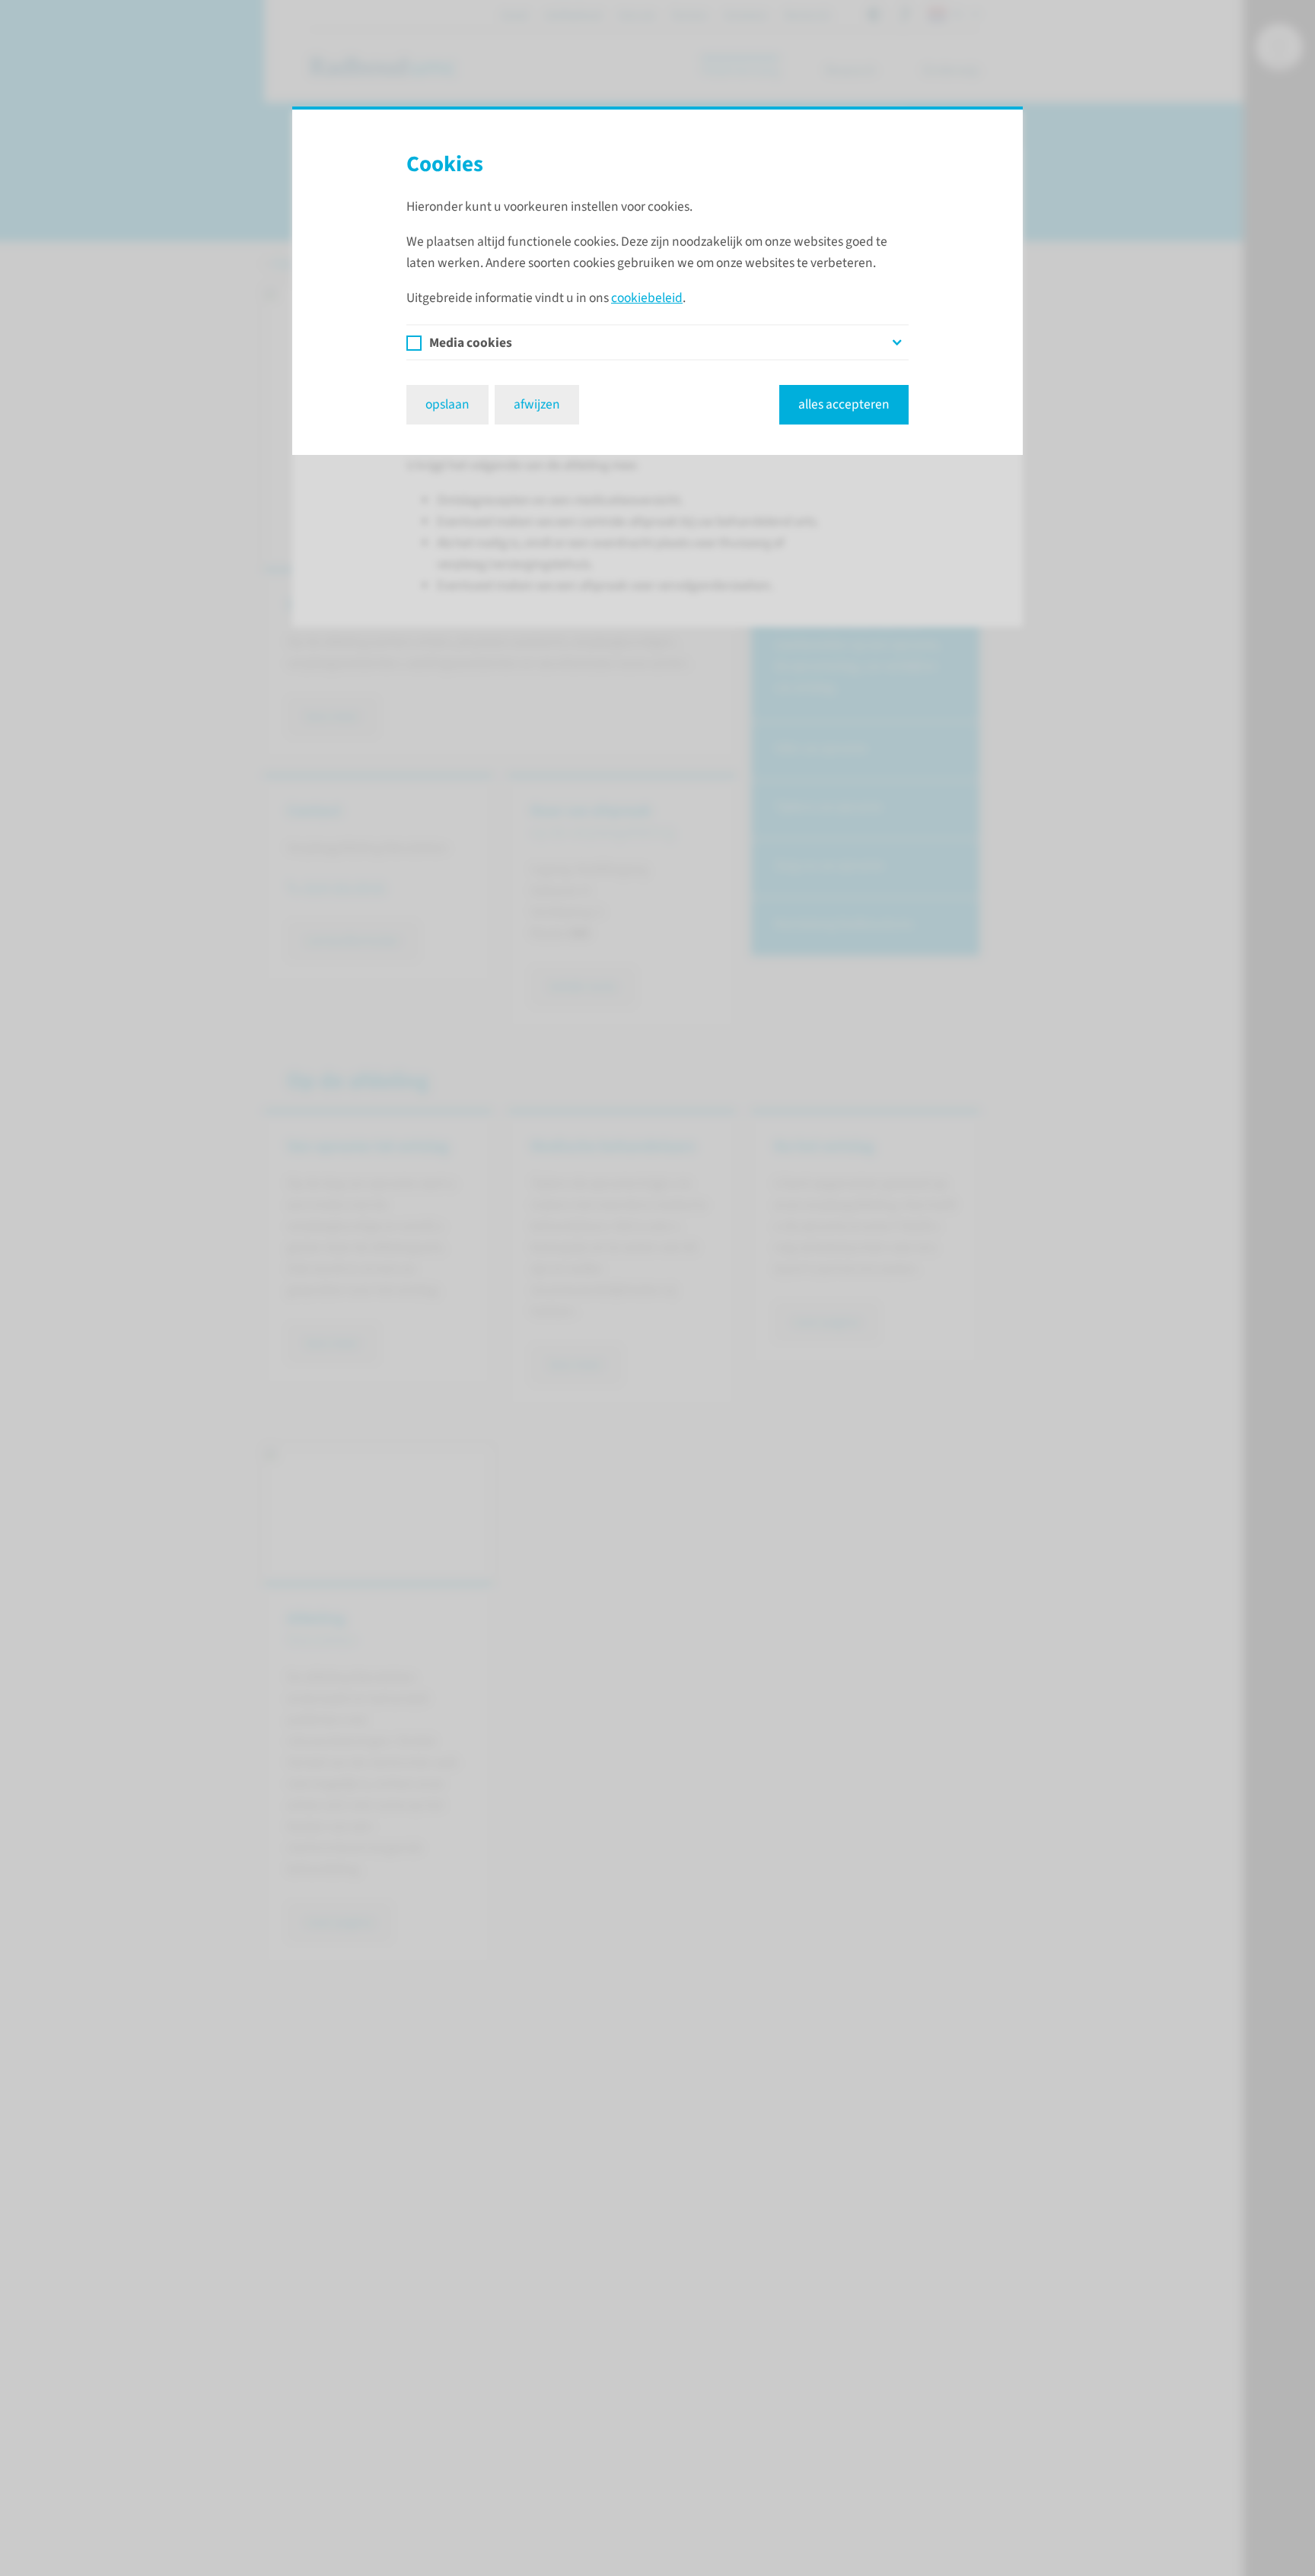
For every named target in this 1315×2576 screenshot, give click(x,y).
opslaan (447, 404)
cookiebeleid (647, 298)
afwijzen (537, 404)
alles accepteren (844, 404)
